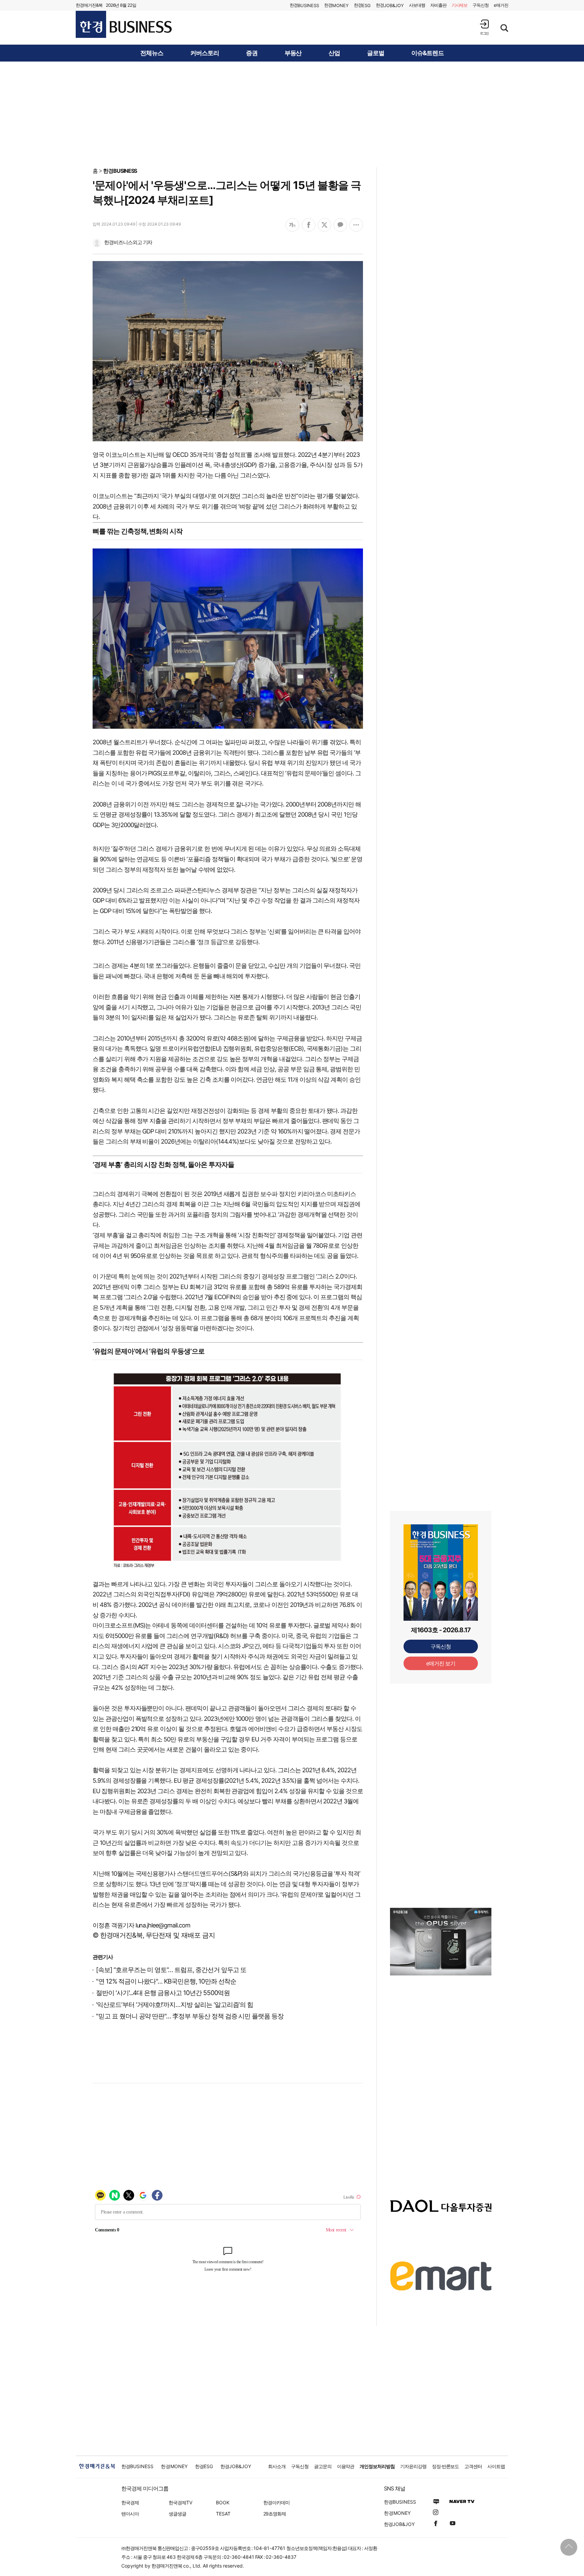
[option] (441, 1950)
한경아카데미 (276, 2502)
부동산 (293, 53)
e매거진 (501, 5)
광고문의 (323, 2466)
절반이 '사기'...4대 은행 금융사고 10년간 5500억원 (163, 1993)
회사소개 (277, 2466)
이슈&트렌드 (428, 53)
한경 (304, 5)
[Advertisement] (292, 114)
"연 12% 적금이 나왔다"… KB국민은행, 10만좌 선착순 (166, 1981)
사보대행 (417, 5)
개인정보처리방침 (377, 2466)
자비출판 (438, 5)
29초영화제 (275, 2514)
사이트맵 (496, 2466)
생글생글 (177, 2514)
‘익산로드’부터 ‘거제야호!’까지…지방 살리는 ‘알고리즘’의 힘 (175, 2005)
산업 (334, 53)
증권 (252, 53)
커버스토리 (205, 53)
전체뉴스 (152, 53)
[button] (484, 27)
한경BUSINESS (120, 171)
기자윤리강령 (413, 2466)
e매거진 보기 (441, 1663)
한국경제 (130, 2502)
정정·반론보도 (446, 2466)
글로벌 (376, 53)
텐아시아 (130, 2514)
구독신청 (481, 5)
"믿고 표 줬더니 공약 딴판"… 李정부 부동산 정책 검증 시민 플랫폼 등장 (190, 2016)
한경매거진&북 (89, 5)
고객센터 (473, 2466)
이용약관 (346, 2466)
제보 (460, 5)
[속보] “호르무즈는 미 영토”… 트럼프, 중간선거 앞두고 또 (171, 1970)
